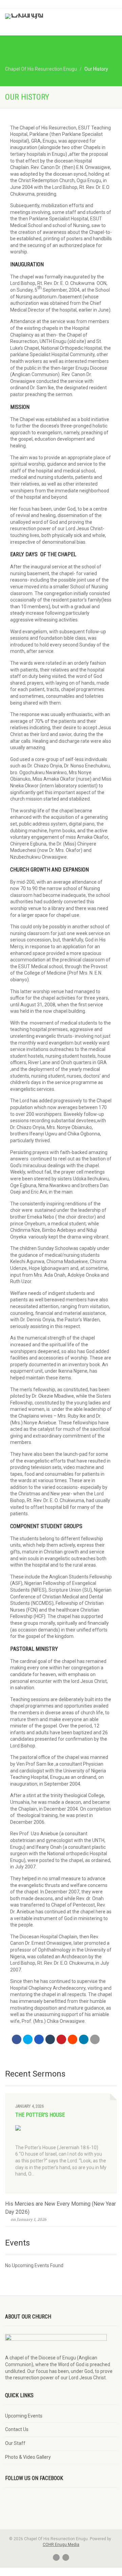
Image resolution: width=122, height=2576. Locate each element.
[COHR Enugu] (41, 16)
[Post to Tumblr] (50, 2039)
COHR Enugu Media (61, 2545)
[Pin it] (61, 2039)
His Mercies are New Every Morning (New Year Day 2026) (60, 2208)
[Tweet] (28, 2039)
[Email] (95, 2039)
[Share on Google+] (39, 2039)
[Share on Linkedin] (84, 2039)
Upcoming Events (24, 2416)
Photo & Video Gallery (28, 2457)
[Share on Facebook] (17, 2039)
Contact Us (17, 2429)
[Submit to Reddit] (73, 2039)
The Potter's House (40, 2115)
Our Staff (15, 2443)
